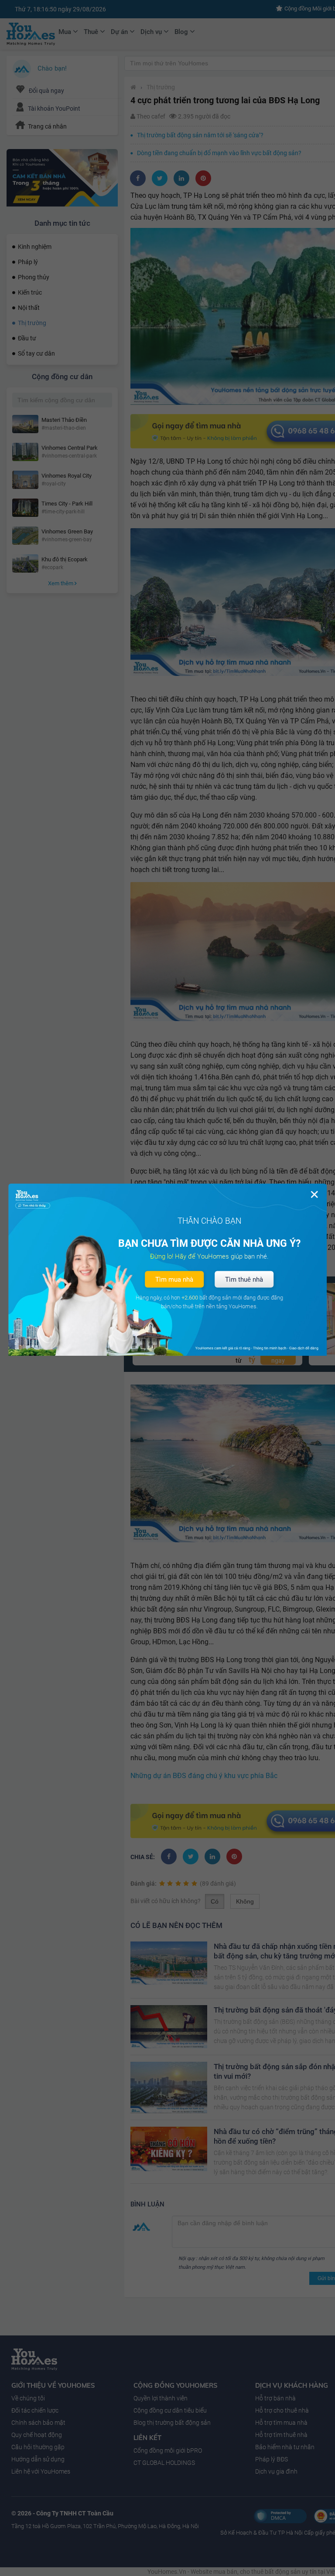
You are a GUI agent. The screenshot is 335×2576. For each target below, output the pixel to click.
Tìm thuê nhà (244, 1280)
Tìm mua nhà (174, 1280)
